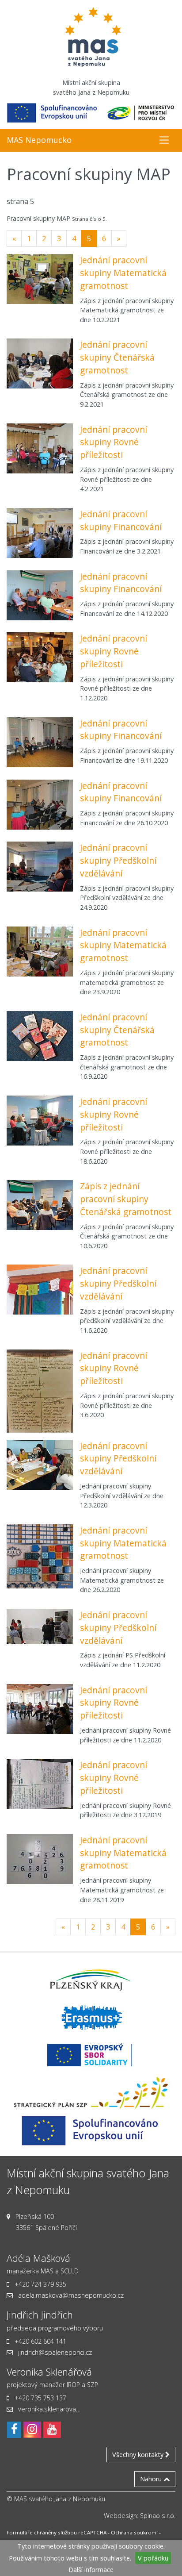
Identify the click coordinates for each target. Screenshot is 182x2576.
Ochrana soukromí (134, 2532)
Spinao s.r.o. (158, 2516)
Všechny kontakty (139, 2455)
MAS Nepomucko (39, 140)
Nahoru (152, 2479)
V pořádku (153, 2558)
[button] (164, 140)
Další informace (91, 2570)
